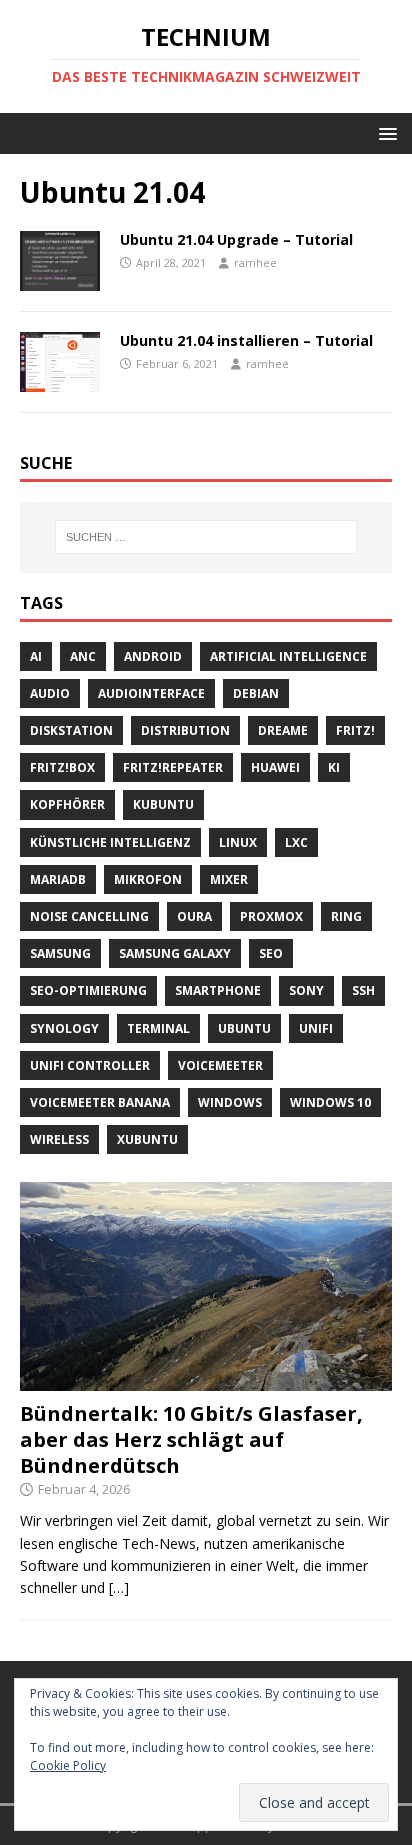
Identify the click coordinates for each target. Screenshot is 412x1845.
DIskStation (71, 730)
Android (153, 656)
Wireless (59, 1139)
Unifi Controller (90, 1065)
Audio (50, 693)
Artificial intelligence (288, 656)
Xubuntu (147, 1139)
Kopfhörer (67, 804)
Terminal (158, 1028)
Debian (256, 693)
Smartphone (218, 990)
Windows (230, 1102)
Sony (306, 990)
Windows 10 (330, 1102)
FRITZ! (355, 730)
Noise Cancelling (89, 916)
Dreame (283, 730)
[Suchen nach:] (206, 537)
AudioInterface (151, 693)
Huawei (275, 767)
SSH (363, 990)
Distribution (185, 730)
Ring (346, 916)
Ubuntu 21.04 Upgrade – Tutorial (236, 239)
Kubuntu (163, 804)
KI (334, 767)
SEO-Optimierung (88, 990)
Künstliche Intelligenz (110, 842)
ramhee (255, 262)
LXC (296, 842)
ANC (83, 656)
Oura (194, 916)
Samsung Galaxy (175, 953)
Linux (238, 842)
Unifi (316, 1028)
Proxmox (271, 916)
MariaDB (58, 879)
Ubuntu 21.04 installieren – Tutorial (246, 340)
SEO (271, 953)
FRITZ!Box (62, 767)
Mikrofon (148, 879)
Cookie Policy (68, 1765)
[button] (384, 132)
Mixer (229, 879)
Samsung (60, 953)
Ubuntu (244, 1028)
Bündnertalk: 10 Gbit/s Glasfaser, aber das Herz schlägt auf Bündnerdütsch (191, 1439)
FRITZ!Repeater (173, 767)
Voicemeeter (220, 1065)
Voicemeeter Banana (100, 1102)
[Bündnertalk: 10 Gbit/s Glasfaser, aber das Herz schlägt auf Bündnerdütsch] (206, 1379)
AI (36, 656)
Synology (64, 1028)
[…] (119, 1587)
